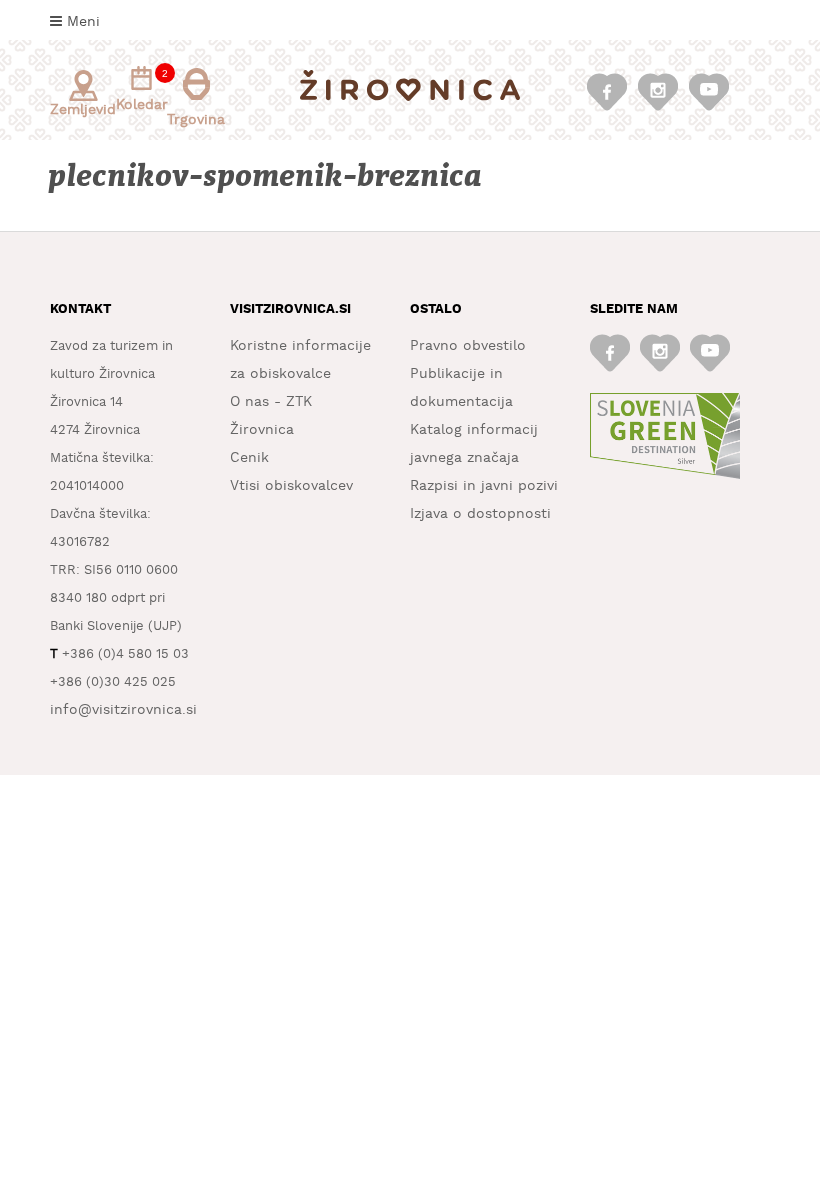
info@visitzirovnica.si (123, 710)
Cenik (249, 458)
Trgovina (196, 120)
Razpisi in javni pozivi (484, 486)
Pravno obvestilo (468, 346)
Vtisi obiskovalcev (291, 486)
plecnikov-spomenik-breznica (267, 176)
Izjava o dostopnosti (480, 514)
